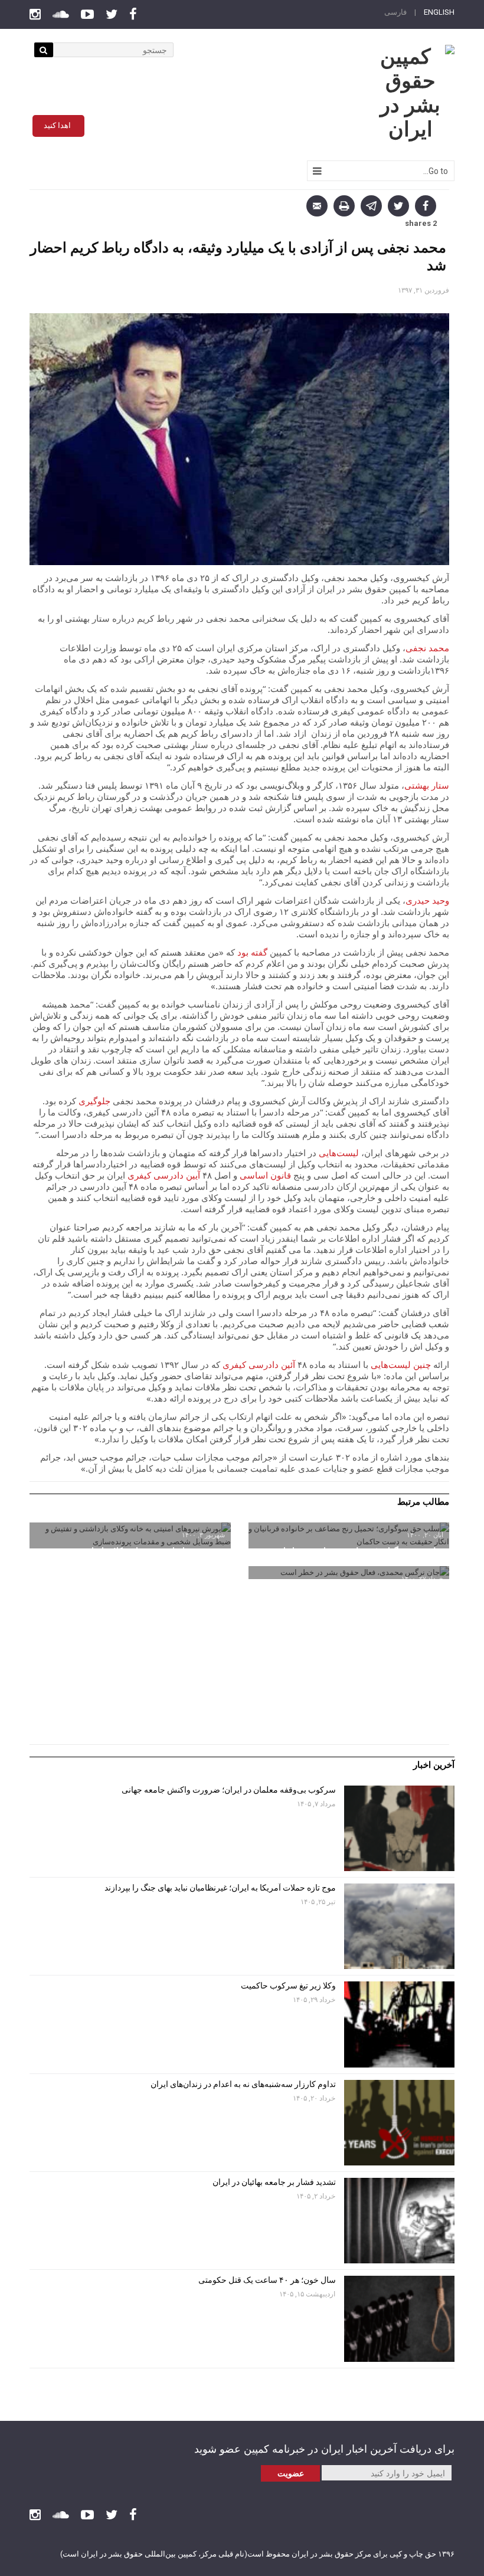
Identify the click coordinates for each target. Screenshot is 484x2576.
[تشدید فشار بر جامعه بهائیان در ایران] (399, 2221)
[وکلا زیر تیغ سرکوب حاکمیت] (399, 2024)
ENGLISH (439, 12)
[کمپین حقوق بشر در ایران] (410, 93)
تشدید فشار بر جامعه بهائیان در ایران (273, 2182)
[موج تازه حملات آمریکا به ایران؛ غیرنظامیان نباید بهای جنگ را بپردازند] (399, 1926)
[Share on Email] (317, 206)
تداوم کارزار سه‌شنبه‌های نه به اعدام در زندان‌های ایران (242, 2084)
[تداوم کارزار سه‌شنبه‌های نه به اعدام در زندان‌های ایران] (399, 2123)
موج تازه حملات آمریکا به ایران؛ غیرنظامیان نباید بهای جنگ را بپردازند (220, 1888)
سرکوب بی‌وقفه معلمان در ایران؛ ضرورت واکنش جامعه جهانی (229, 1790)
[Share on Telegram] (371, 206)
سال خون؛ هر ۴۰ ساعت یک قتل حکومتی (267, 2280)
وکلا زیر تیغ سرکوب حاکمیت (287, 1986)
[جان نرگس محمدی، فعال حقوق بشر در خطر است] (349, 1573)
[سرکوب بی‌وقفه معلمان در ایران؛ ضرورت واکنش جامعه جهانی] (399, 1828)
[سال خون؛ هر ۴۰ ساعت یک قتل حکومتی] (399, 2319)
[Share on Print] (344, 206)
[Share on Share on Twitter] (398, 206)
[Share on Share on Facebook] (426, 206)
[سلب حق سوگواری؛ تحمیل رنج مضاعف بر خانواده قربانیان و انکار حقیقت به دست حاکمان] (349, 1535)
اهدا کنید (57, 125)
